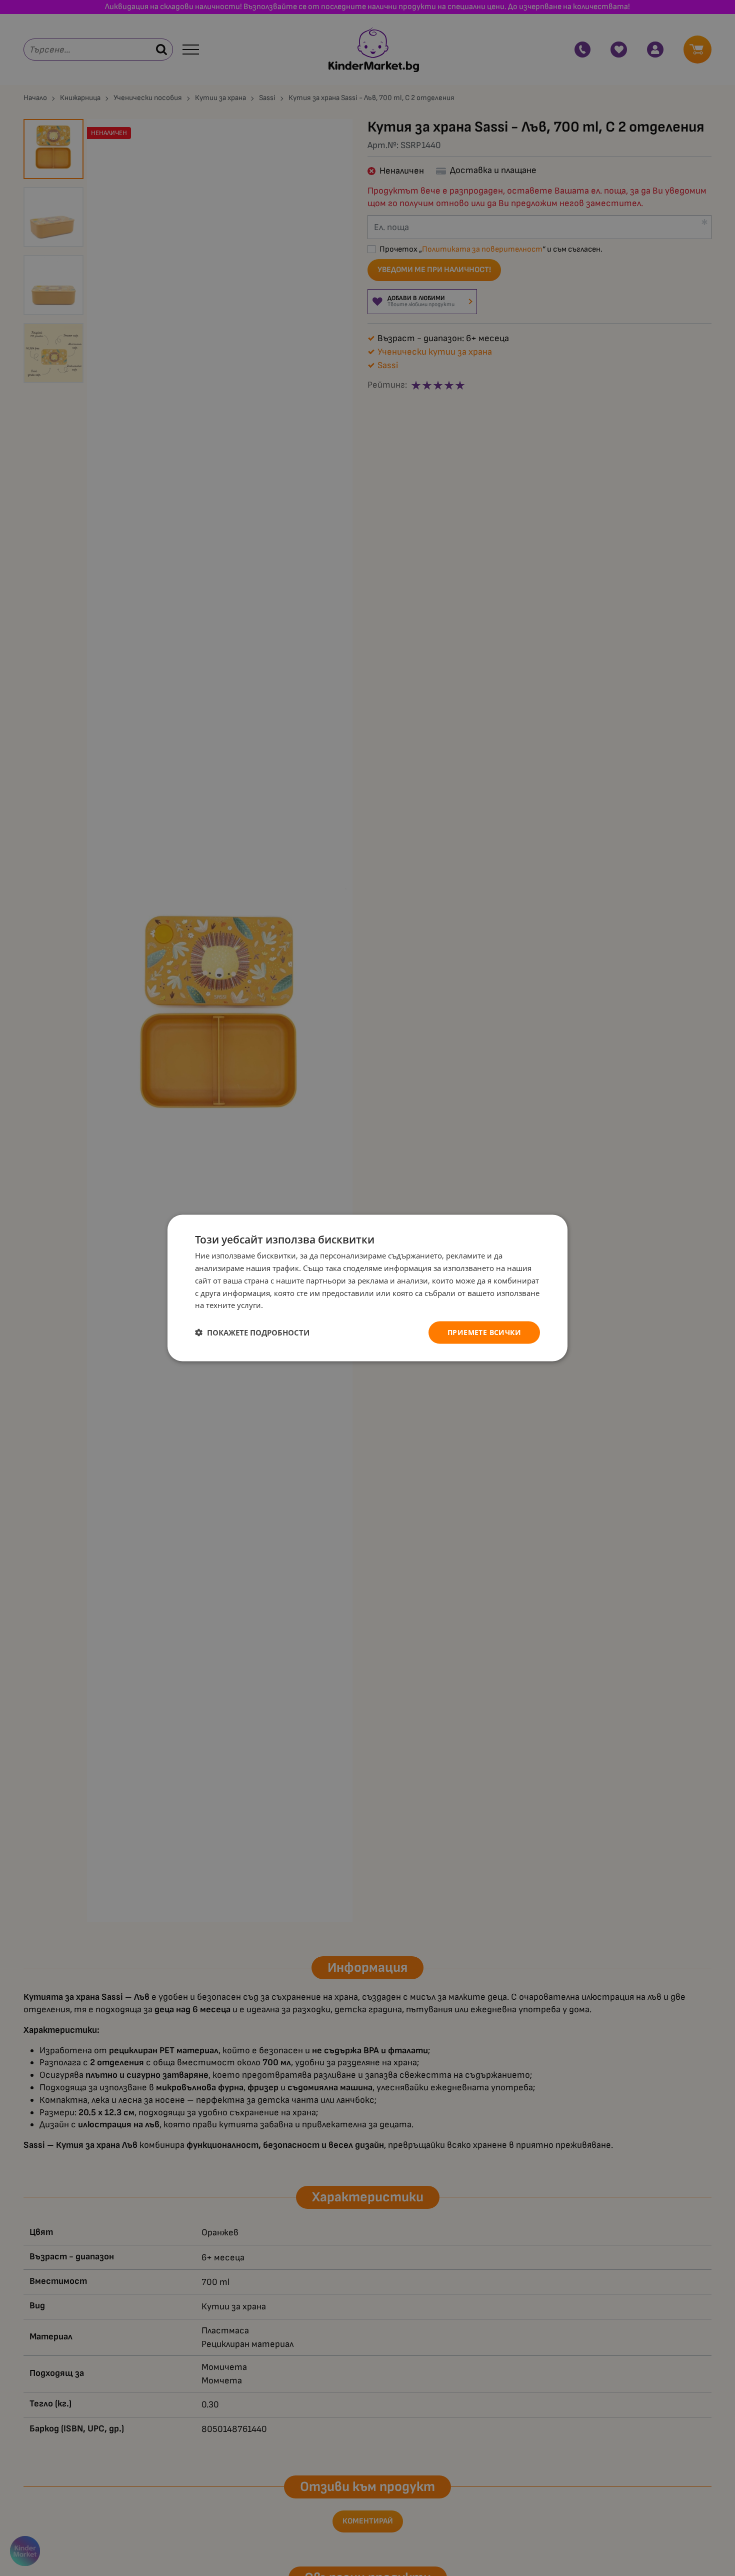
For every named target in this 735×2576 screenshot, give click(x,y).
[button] (252, 1333)
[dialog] (367, 1288)
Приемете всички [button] (484, 1332)
